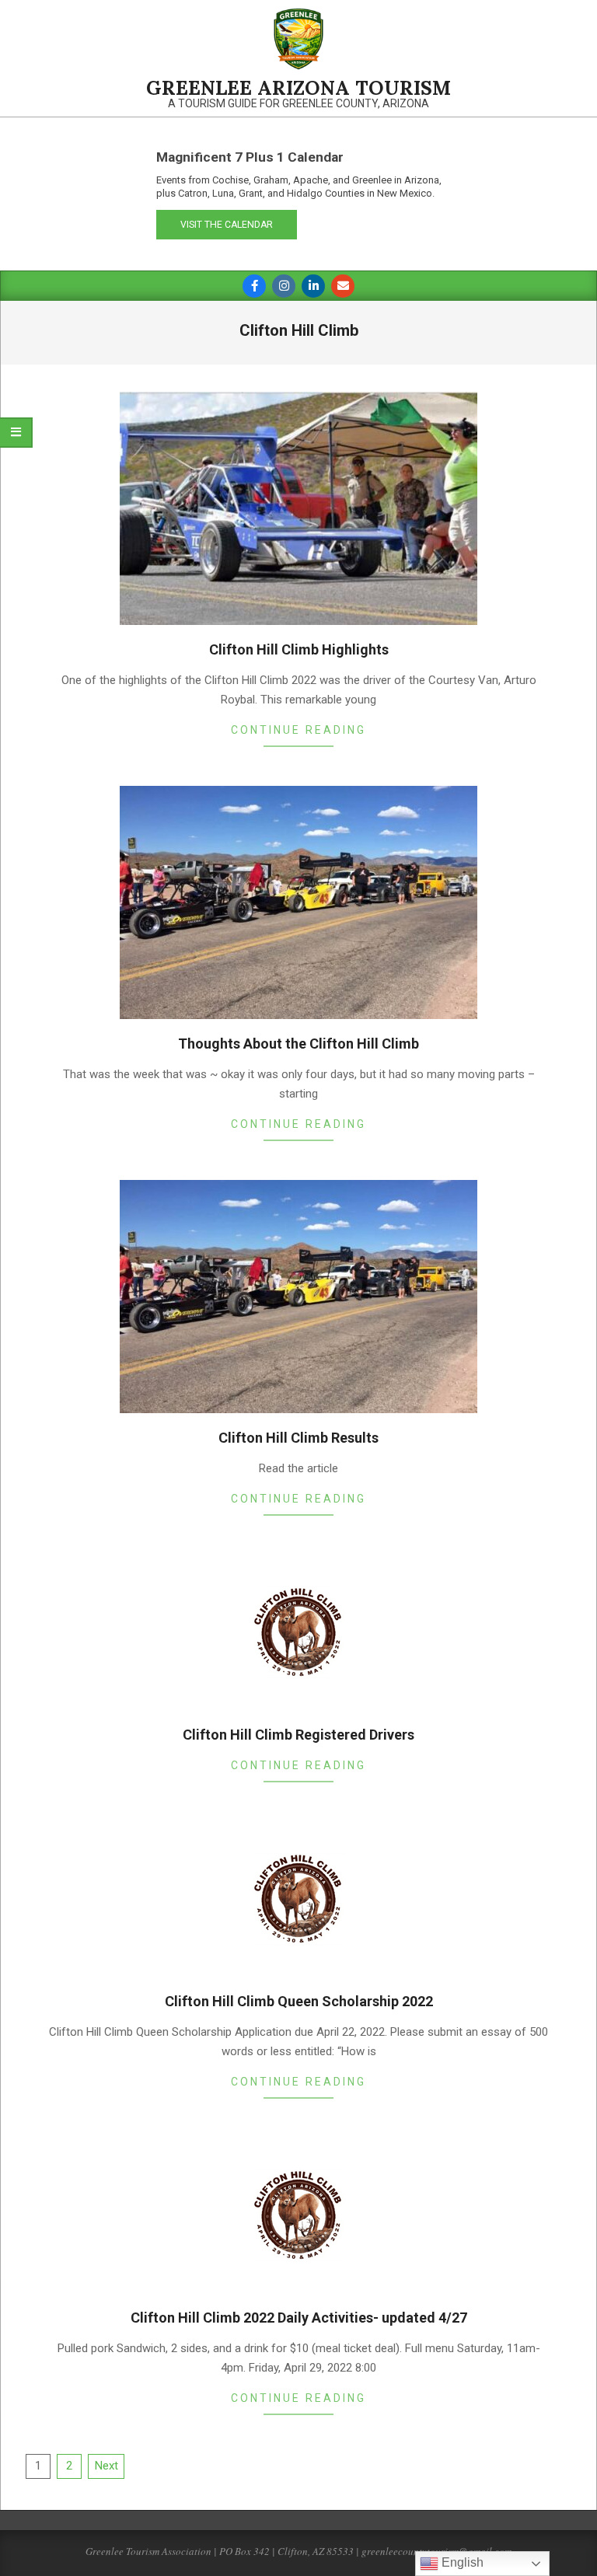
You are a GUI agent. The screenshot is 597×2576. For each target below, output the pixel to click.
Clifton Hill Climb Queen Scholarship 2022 (299, 2001)
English (461, 2562)
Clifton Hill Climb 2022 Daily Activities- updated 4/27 (299, 2318)
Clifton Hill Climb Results (298, 1438)
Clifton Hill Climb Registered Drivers (298, 1735)
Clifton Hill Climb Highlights (299, 649)
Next (106, 2466)
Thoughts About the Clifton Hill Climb (298, 1044)
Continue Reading (298, 730)
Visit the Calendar (227, 225)
